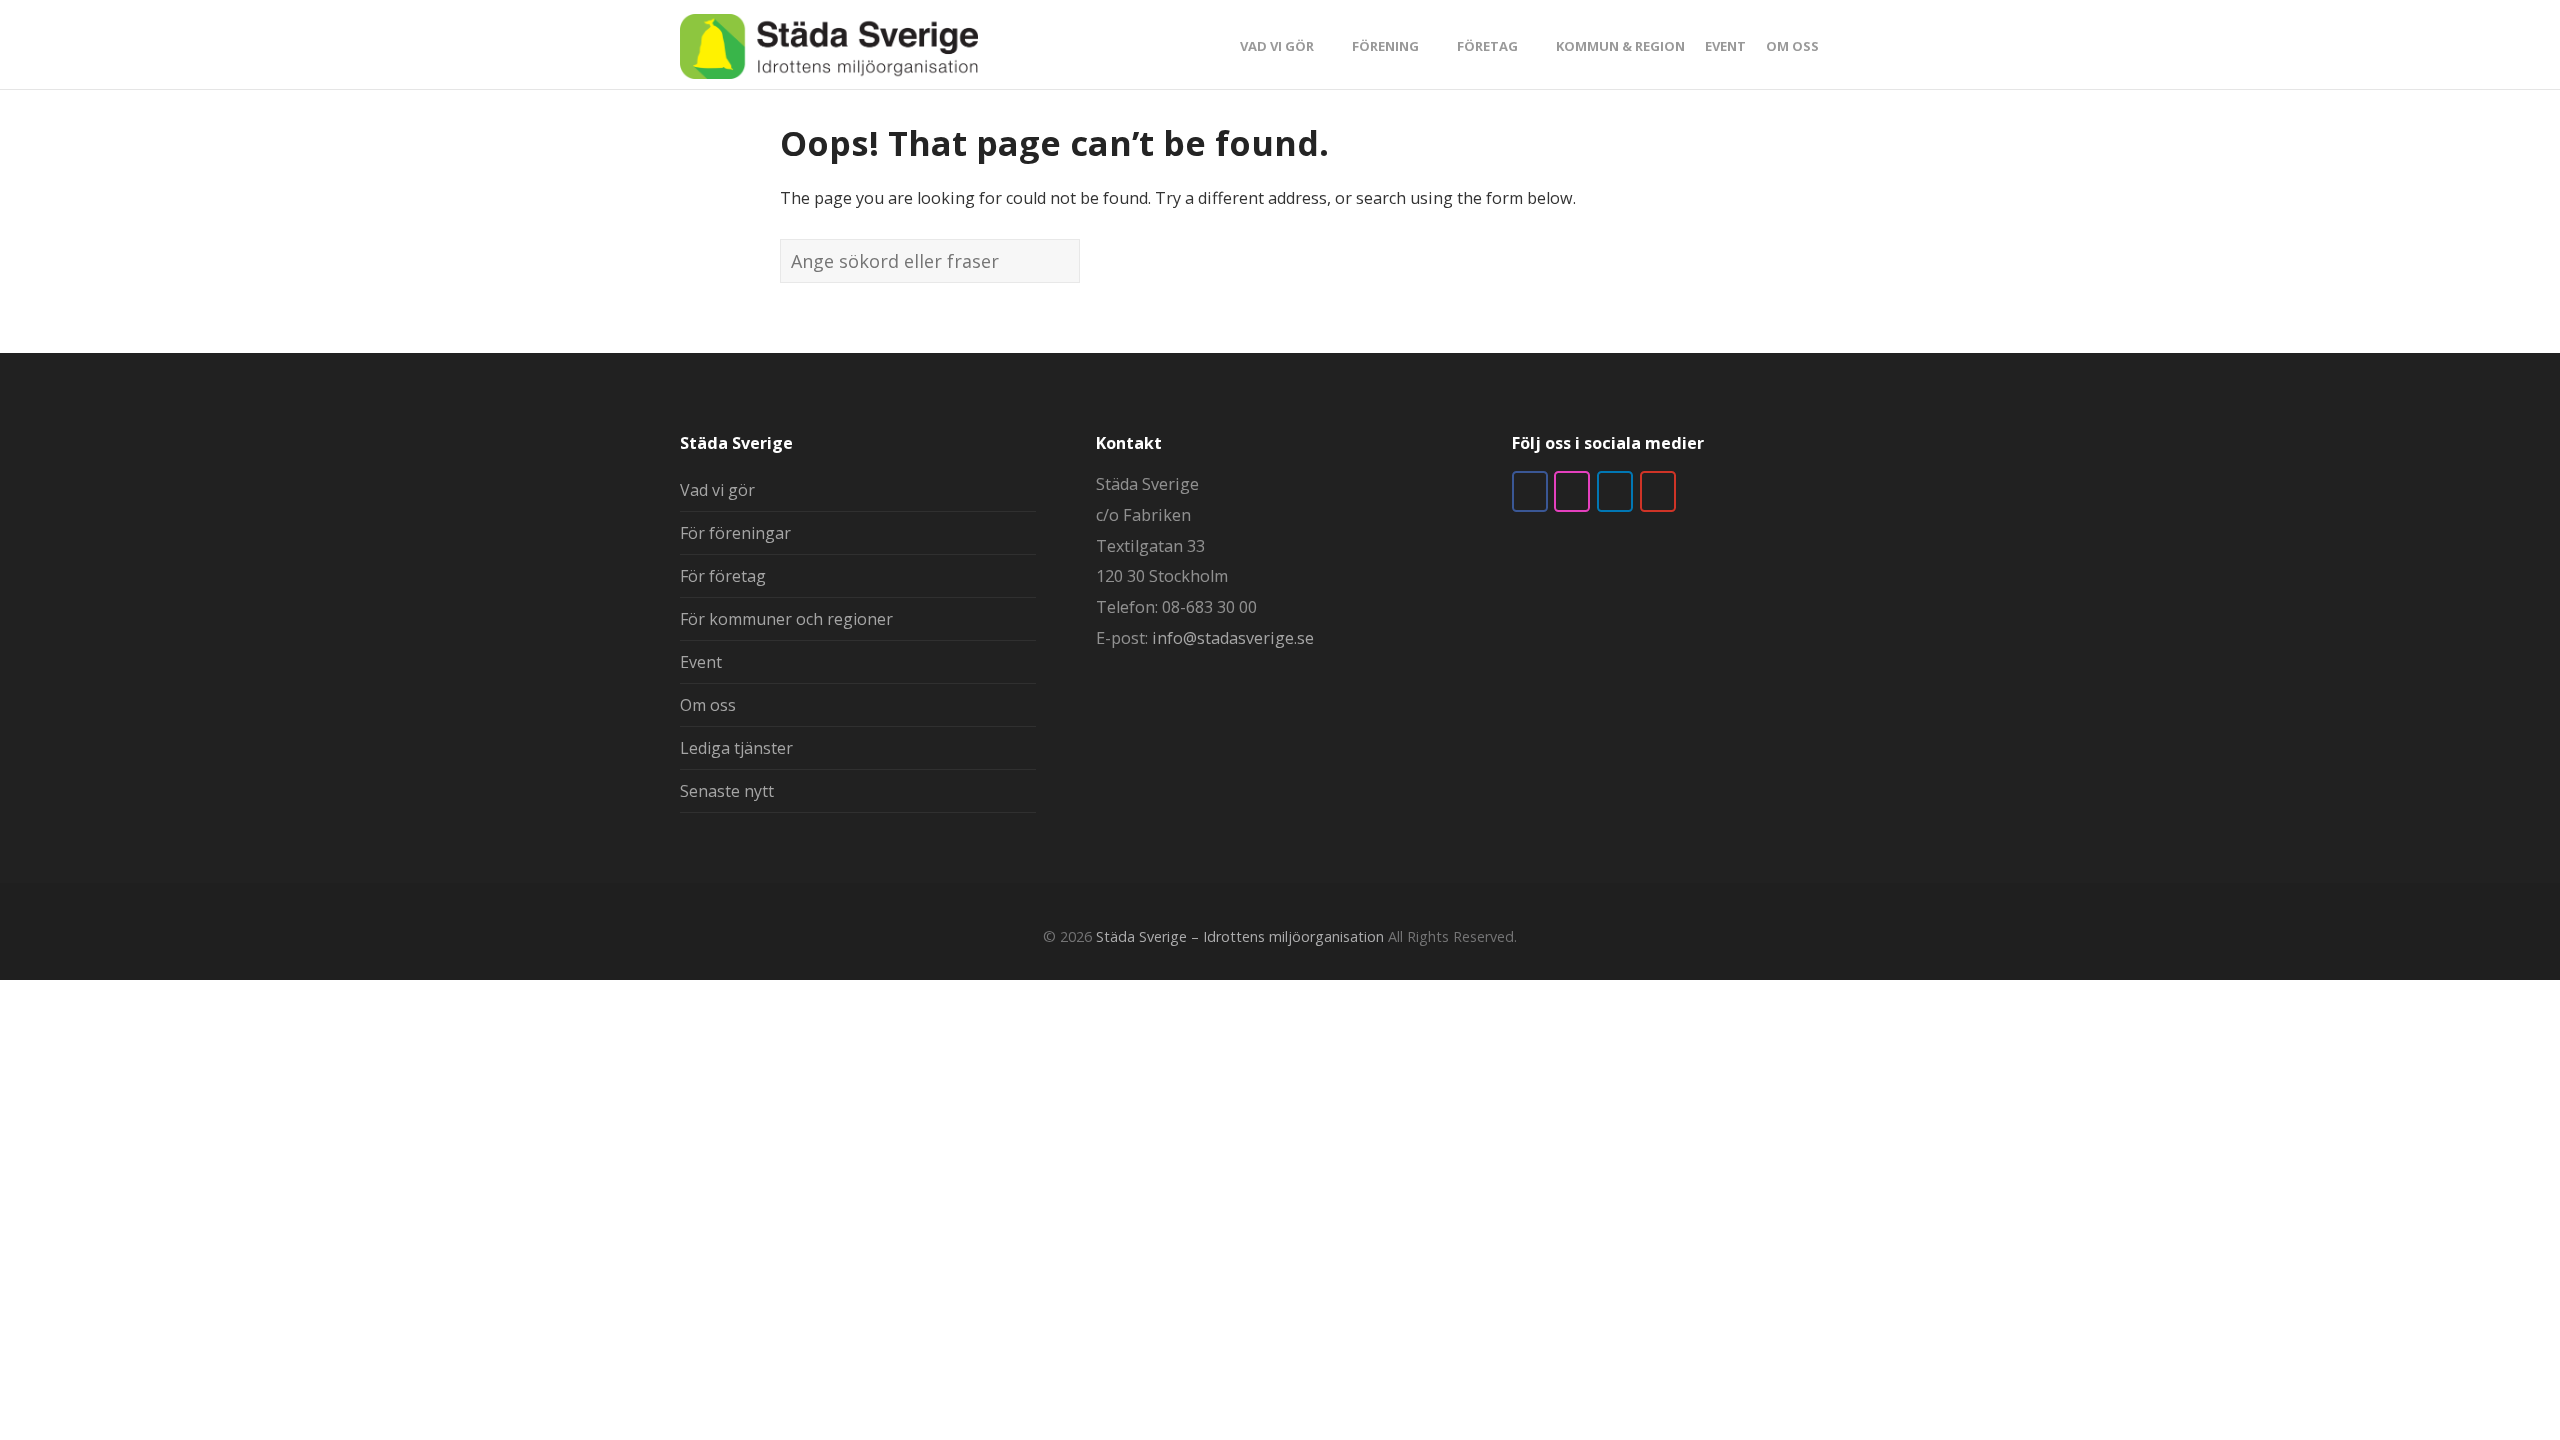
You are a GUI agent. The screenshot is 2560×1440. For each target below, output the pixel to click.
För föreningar (735, 533)
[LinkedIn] (1615, 491)
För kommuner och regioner (786, 619)
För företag (723, 576)
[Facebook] (1530, 491)
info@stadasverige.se (1233, 638)
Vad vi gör (717, 490)
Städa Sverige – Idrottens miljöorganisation (1240, 936)
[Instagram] (1572, 491)
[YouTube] (1658, 491)
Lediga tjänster (736, 748)
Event (701, 662)
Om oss (708, 705)
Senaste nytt (727, 791)
